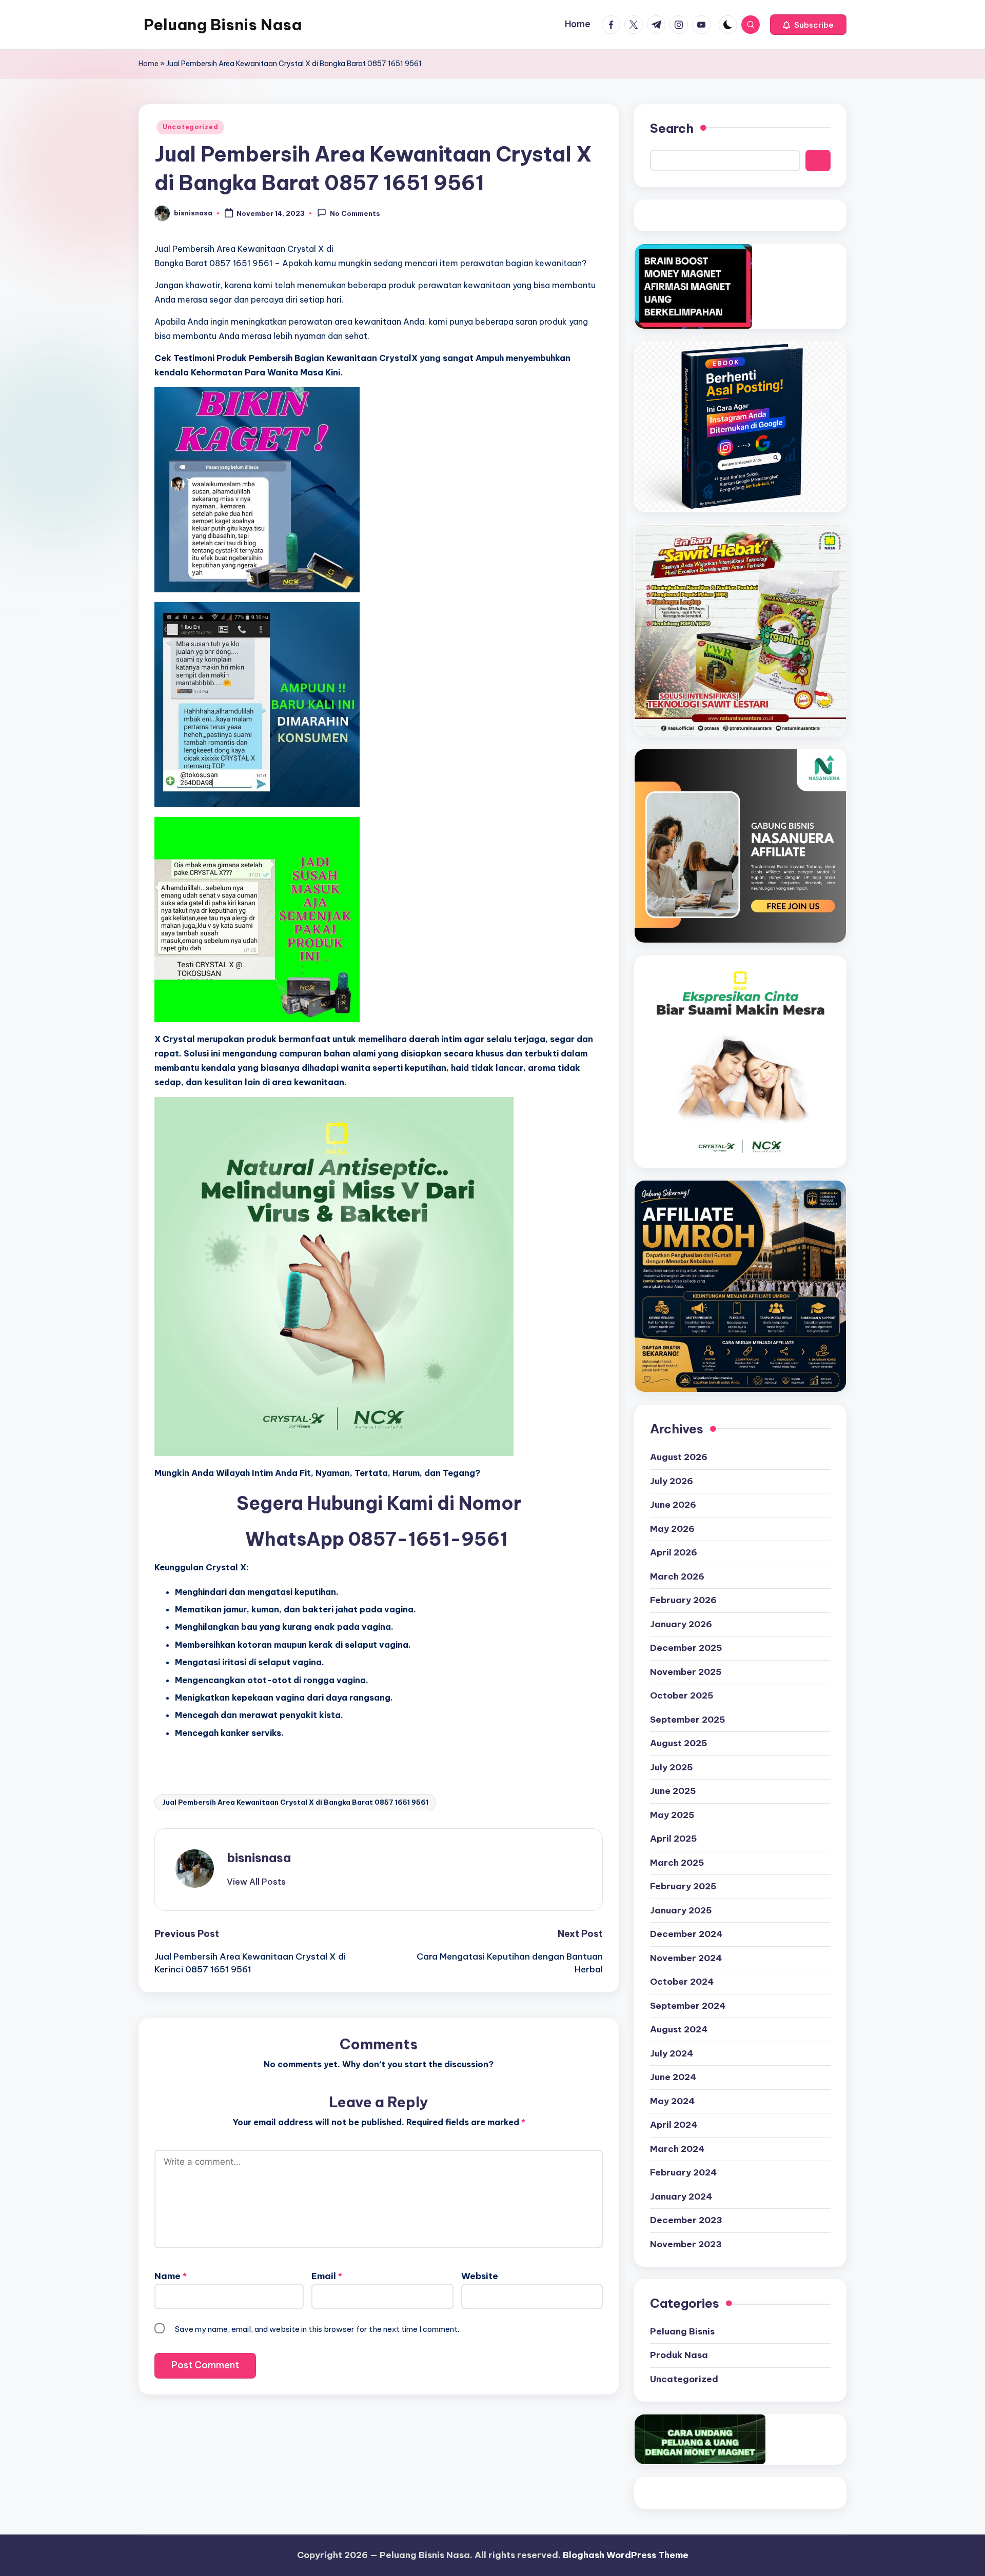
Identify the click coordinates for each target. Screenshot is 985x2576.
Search (672, 128)
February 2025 (683, 1886)
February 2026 (683, 1600)
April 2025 (674, 1839)
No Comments (355, 214)
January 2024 (681, 2196)
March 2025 (677, 1863)
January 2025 (681, 1910)
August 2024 (679, 2029)
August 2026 (679, 1457)
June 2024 (673, 2077)
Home (149, 64)
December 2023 (686, 2220)
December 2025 (686, 1648)
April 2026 (674, 1552)
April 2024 (674, 2125)
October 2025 (682, 1695)
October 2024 (682, 1982)
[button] (808, 25)
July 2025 (672, 1767)
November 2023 (686, 2244)
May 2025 (672, 1815)
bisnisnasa (259, 1858)
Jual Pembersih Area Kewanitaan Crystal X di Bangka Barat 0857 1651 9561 (295, 1802)
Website (480, 2276)
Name (171, 2276)
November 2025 (686, 1672)
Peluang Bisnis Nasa (223, 25)
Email (327, 2276)
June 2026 (673, 1505)
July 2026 (672, 1481)
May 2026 (672, 1529)
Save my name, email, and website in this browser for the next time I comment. (317, 2329)
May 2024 (672, 2101)
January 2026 (681, 1624)
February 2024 (683, 2172)
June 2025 (673, 1791)
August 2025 (679, 1743)
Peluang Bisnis (682, 2331)
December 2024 (686, 1934)
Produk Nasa (679, 2355)
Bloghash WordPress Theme (626, 2555)
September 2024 (688, 2006)
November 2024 (686, 1958)
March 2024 (677, 2149)
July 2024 (672, 2053)
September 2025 (688, 1720)
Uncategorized (190, 127)
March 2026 (677, 1576)
